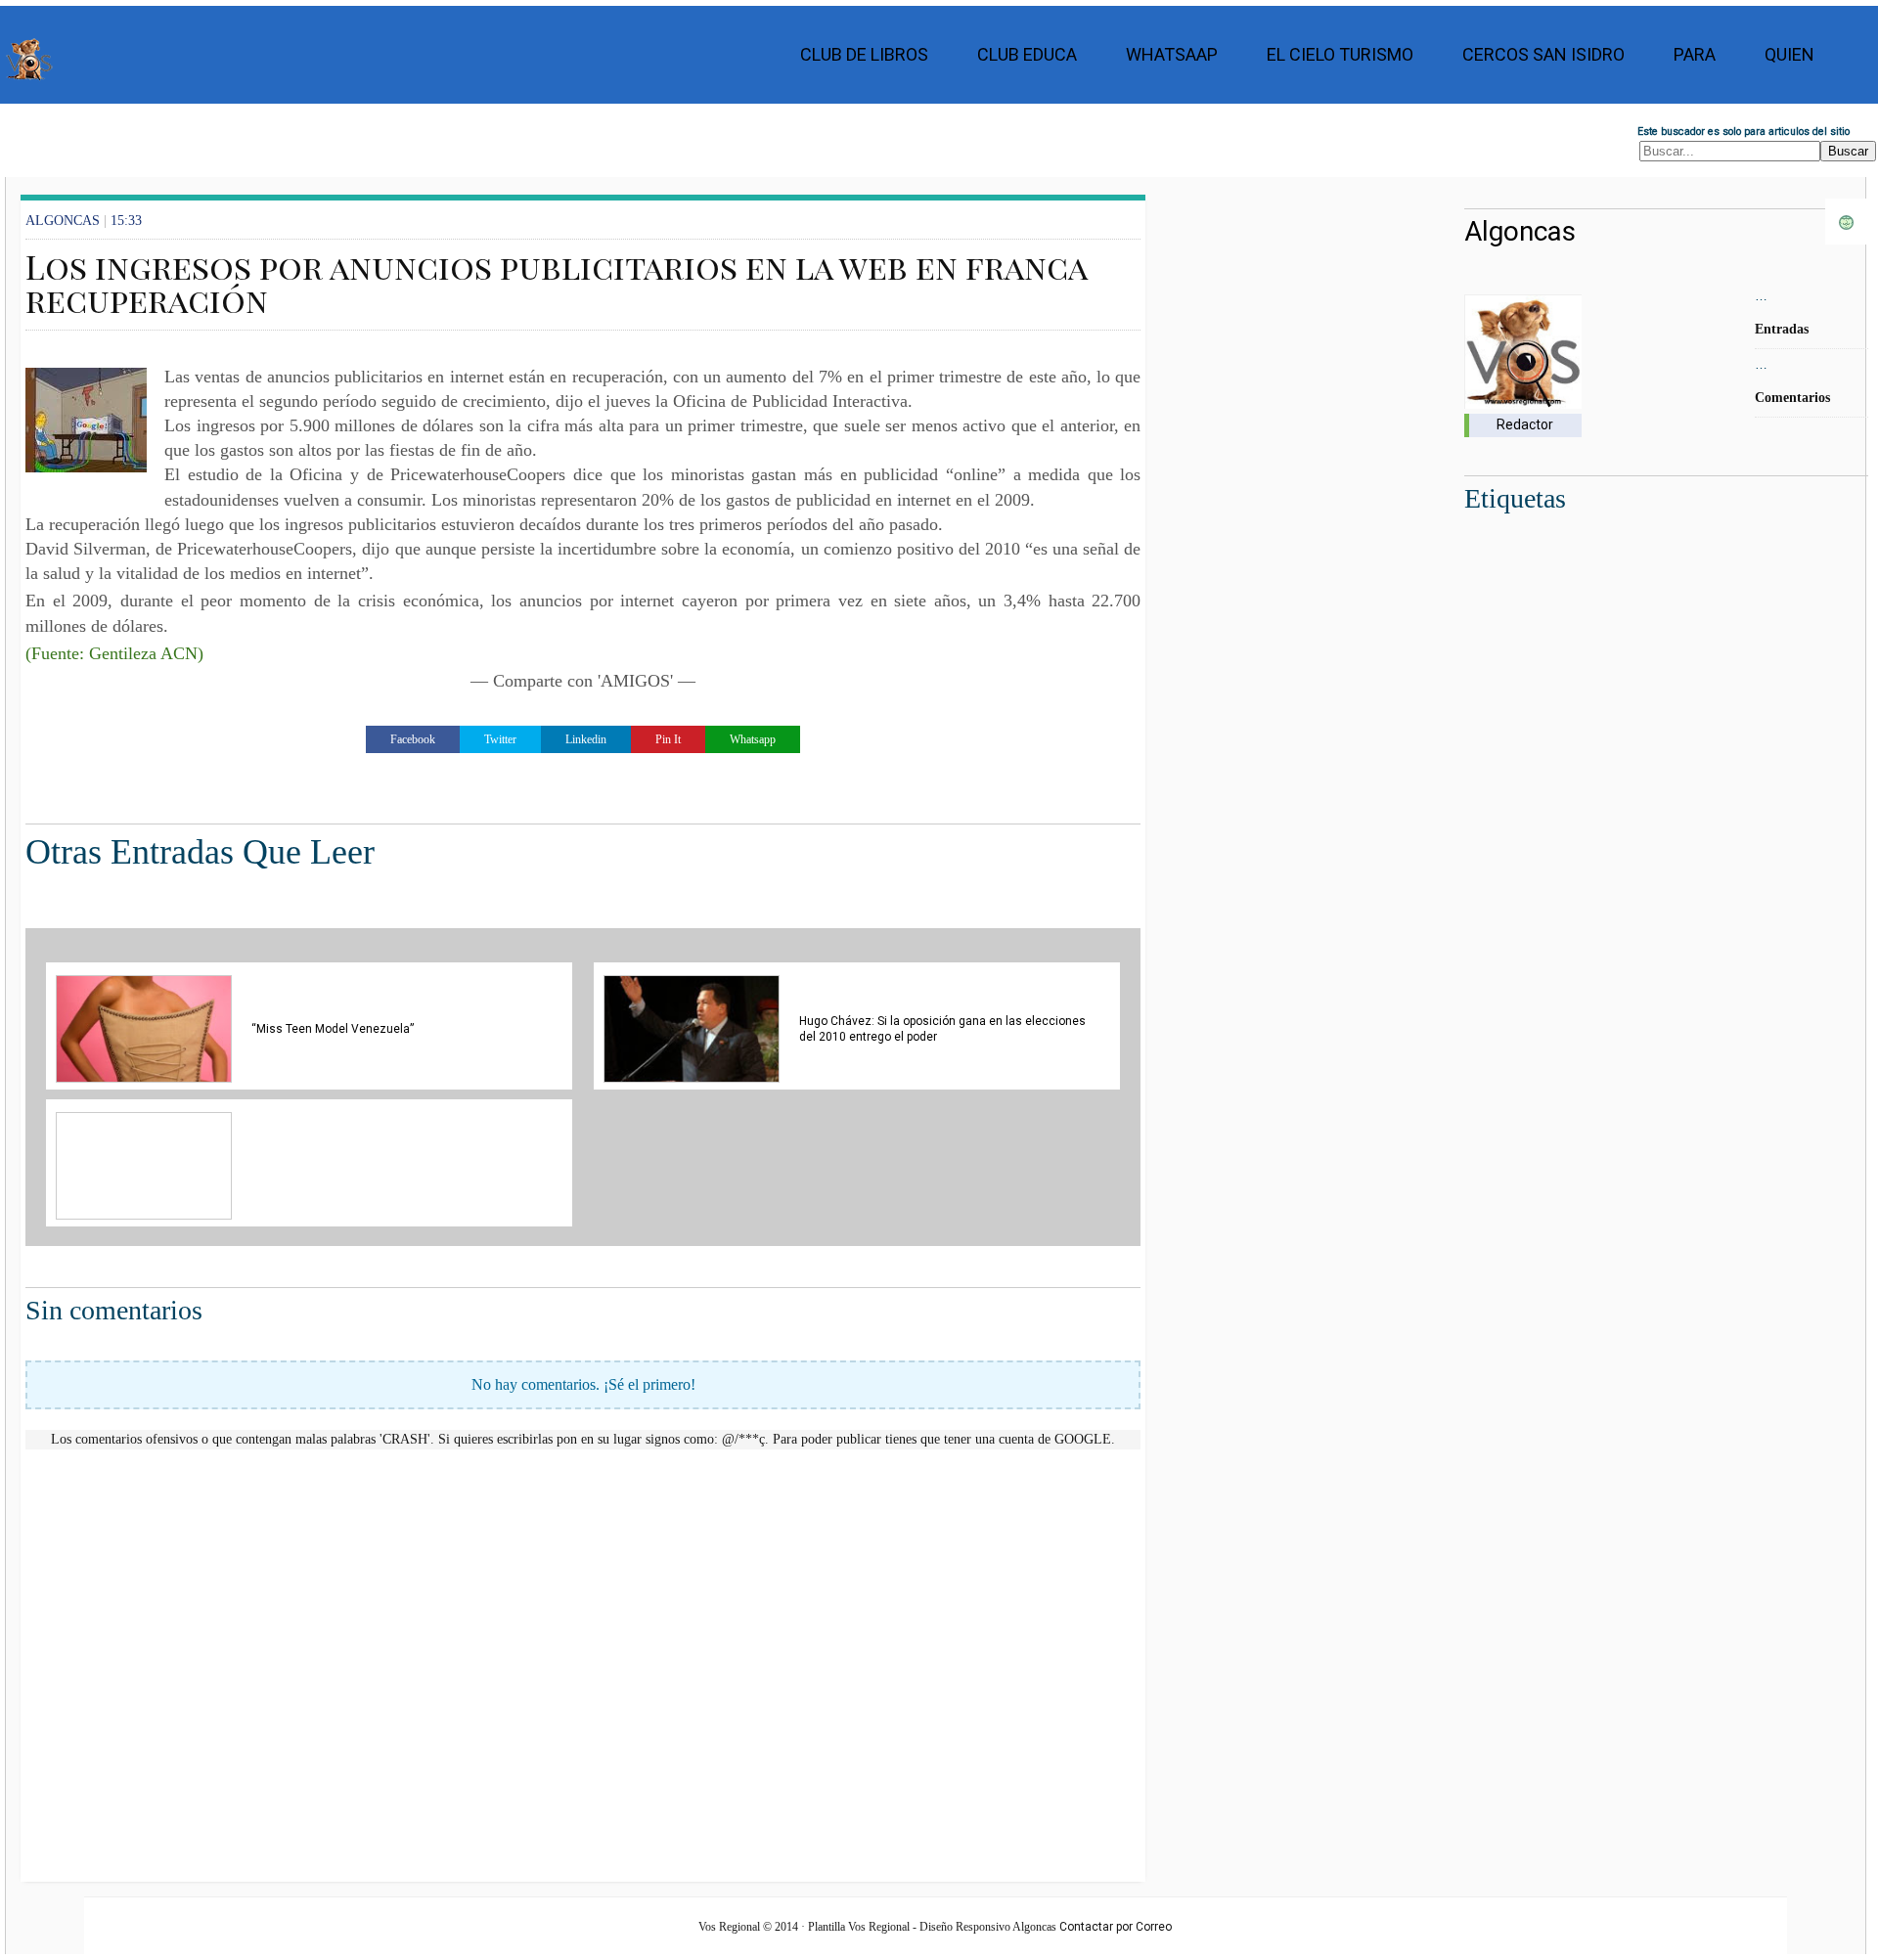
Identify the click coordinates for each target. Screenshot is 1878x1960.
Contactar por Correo (1116, 1927)
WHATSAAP (1172, 54)
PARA (1695, 54)
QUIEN (1789, 54)
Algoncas (1520, 231)
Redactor (1525, 424)
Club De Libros (864, 54)
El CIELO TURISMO (1340, 54)
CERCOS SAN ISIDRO (1543, 54)
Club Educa (1027, 54)
